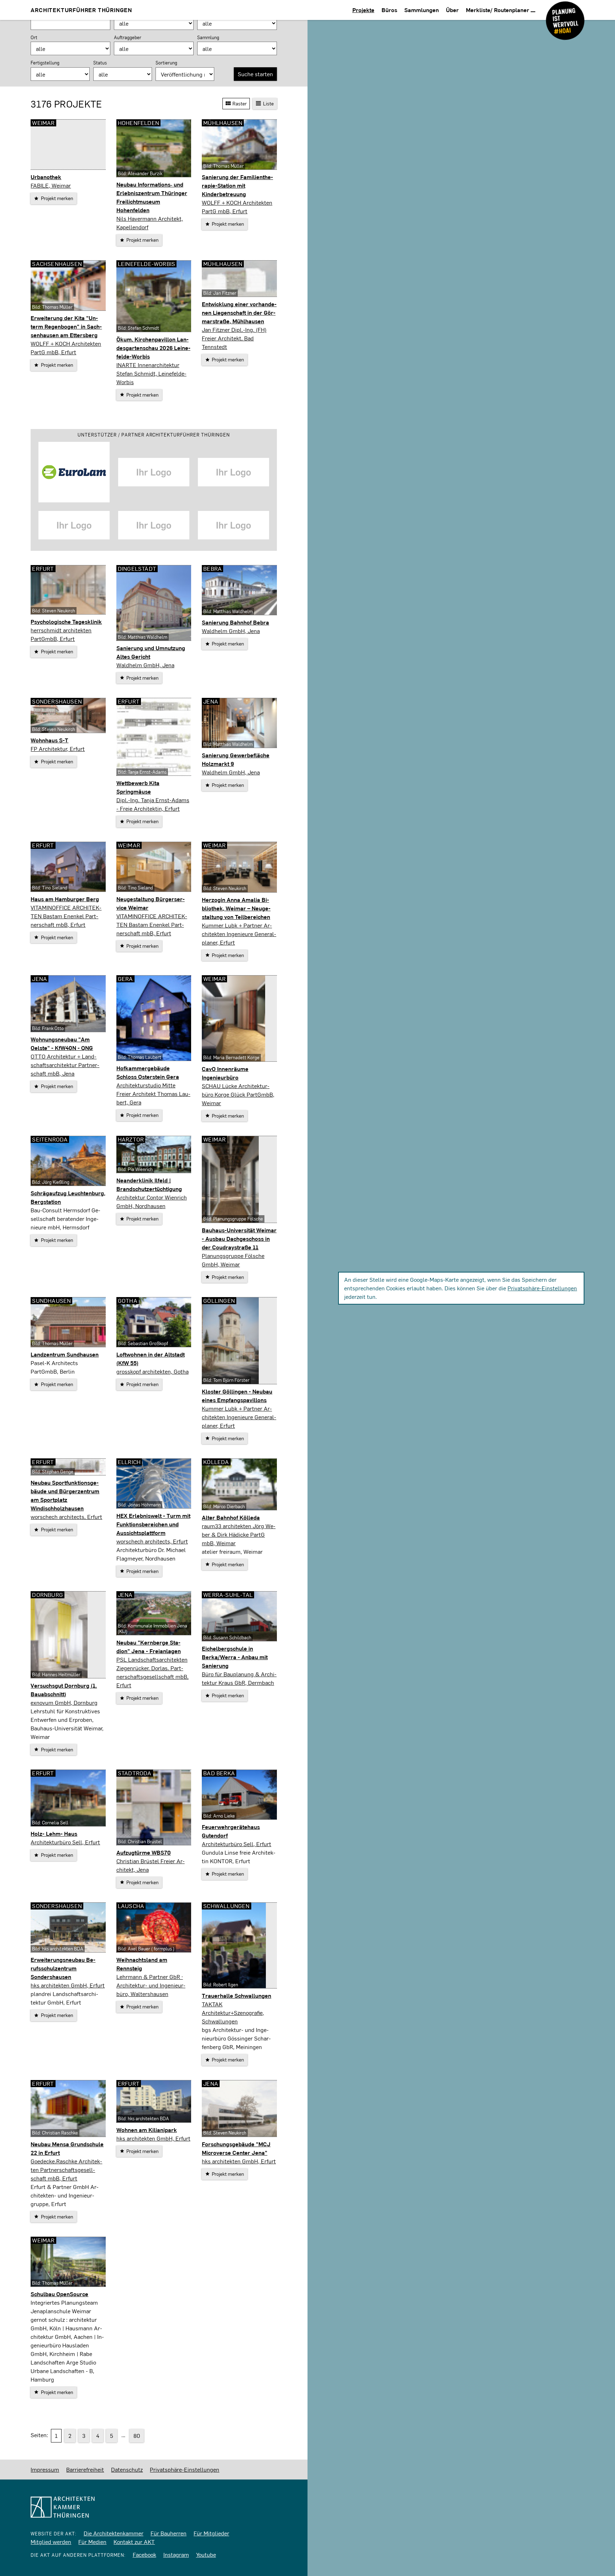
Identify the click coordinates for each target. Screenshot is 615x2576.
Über (452, 10)
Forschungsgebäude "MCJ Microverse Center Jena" (236, 2148)
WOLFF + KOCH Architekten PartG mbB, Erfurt (237, 207)
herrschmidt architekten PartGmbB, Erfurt (61, 634)
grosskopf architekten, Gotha (153, 1371)
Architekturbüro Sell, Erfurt (65, 1842)
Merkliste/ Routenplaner (498, 10)
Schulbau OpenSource (59, 2294)
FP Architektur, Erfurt (58, 749)
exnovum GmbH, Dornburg (64, 1702)
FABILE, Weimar (51, 185)
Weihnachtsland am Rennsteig (142, 1964)
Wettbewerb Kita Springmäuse (138, 787)
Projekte (363, 10)
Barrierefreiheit (85, 2469)
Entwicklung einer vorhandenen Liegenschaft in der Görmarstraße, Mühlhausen (239, 312)
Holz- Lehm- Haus (54, 1833)
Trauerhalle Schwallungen (236, 1995)
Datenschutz (127, 2469)
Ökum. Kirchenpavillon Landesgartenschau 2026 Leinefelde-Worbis (153, 348)
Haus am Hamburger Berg (65, 899)
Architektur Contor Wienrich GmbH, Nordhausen (152, 1201)
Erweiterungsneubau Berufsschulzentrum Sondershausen (63, 1968)
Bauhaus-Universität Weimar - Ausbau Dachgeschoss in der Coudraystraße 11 (239, 1239)
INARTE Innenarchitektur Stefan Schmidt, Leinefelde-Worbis (151, 373)
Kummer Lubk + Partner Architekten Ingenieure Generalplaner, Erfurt (239, 934)
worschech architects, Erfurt (66, 1517)
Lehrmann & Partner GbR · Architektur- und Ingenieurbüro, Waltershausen (151, 1985)
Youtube (206, 2554)
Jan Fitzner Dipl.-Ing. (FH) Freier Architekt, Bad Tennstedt (234, 338)
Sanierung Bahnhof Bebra (235, 622)
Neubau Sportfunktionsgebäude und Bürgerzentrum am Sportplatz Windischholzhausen (65, 1495)
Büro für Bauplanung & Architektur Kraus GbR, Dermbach (239, 1678)
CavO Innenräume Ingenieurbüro (225, 1073)
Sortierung (166, 63)
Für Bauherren (169, 2533)
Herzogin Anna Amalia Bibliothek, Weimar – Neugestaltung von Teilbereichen (236, 908)
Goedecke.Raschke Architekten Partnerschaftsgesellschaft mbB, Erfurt (66, 2170)
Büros (389, 10)
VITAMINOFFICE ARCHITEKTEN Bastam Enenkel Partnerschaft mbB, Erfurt (66, 916)
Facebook (144, 2554)
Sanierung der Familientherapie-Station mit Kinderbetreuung (237, 185)
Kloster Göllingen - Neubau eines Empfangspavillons (237, 1396)
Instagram (176, 2554)
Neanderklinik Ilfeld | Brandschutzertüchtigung (149, 1184)
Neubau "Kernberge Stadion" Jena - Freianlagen (149, 1647)
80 (137, 2436)
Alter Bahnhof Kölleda (231, 1517)
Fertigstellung (45, 63)
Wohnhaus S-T (49, 740)
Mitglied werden (51, 2542)
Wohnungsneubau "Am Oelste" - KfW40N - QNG (62, 1043)
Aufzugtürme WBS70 (144, 1852)
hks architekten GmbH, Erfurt (68, 1985)
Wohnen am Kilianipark (147, 2130)
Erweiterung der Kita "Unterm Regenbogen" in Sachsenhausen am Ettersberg (66, 326)
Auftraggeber (128, 37)
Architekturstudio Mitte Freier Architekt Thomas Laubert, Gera (153, 1094)
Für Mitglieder (211, 2533)
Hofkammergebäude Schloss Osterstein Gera (148, 1072)
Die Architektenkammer (114, 2533)
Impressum (45, 2469)
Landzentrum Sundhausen (65, 1354)
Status (100, 63)
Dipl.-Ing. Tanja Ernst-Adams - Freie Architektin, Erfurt (153, 804)
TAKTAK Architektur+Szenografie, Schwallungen (233, 2013)
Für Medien (92, 2542)
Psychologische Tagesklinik (66, 621)
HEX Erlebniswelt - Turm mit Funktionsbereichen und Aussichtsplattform (153, 1524)
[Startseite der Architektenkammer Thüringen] (154, 2507)
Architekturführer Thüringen (81, 10)
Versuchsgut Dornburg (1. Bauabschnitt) (64, 1690)
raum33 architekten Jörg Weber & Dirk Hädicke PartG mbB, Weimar (239, 1534)
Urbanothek (46, 177)
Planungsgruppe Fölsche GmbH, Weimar (233, 1260)
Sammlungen (422, 10)
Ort (34, 37)
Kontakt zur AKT (134, 2542)
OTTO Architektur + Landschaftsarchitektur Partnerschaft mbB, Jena (65, 1065)
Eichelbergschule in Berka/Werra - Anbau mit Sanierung (235, 1657)
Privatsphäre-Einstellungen (542, 1288)
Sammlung (208, 37)
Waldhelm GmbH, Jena (145, 665)
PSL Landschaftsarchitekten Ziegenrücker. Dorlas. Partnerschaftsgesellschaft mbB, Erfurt (153, 1672)
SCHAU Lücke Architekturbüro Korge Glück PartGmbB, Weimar (238, 1094)
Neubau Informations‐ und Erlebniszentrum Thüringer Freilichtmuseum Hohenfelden (152, 197)
